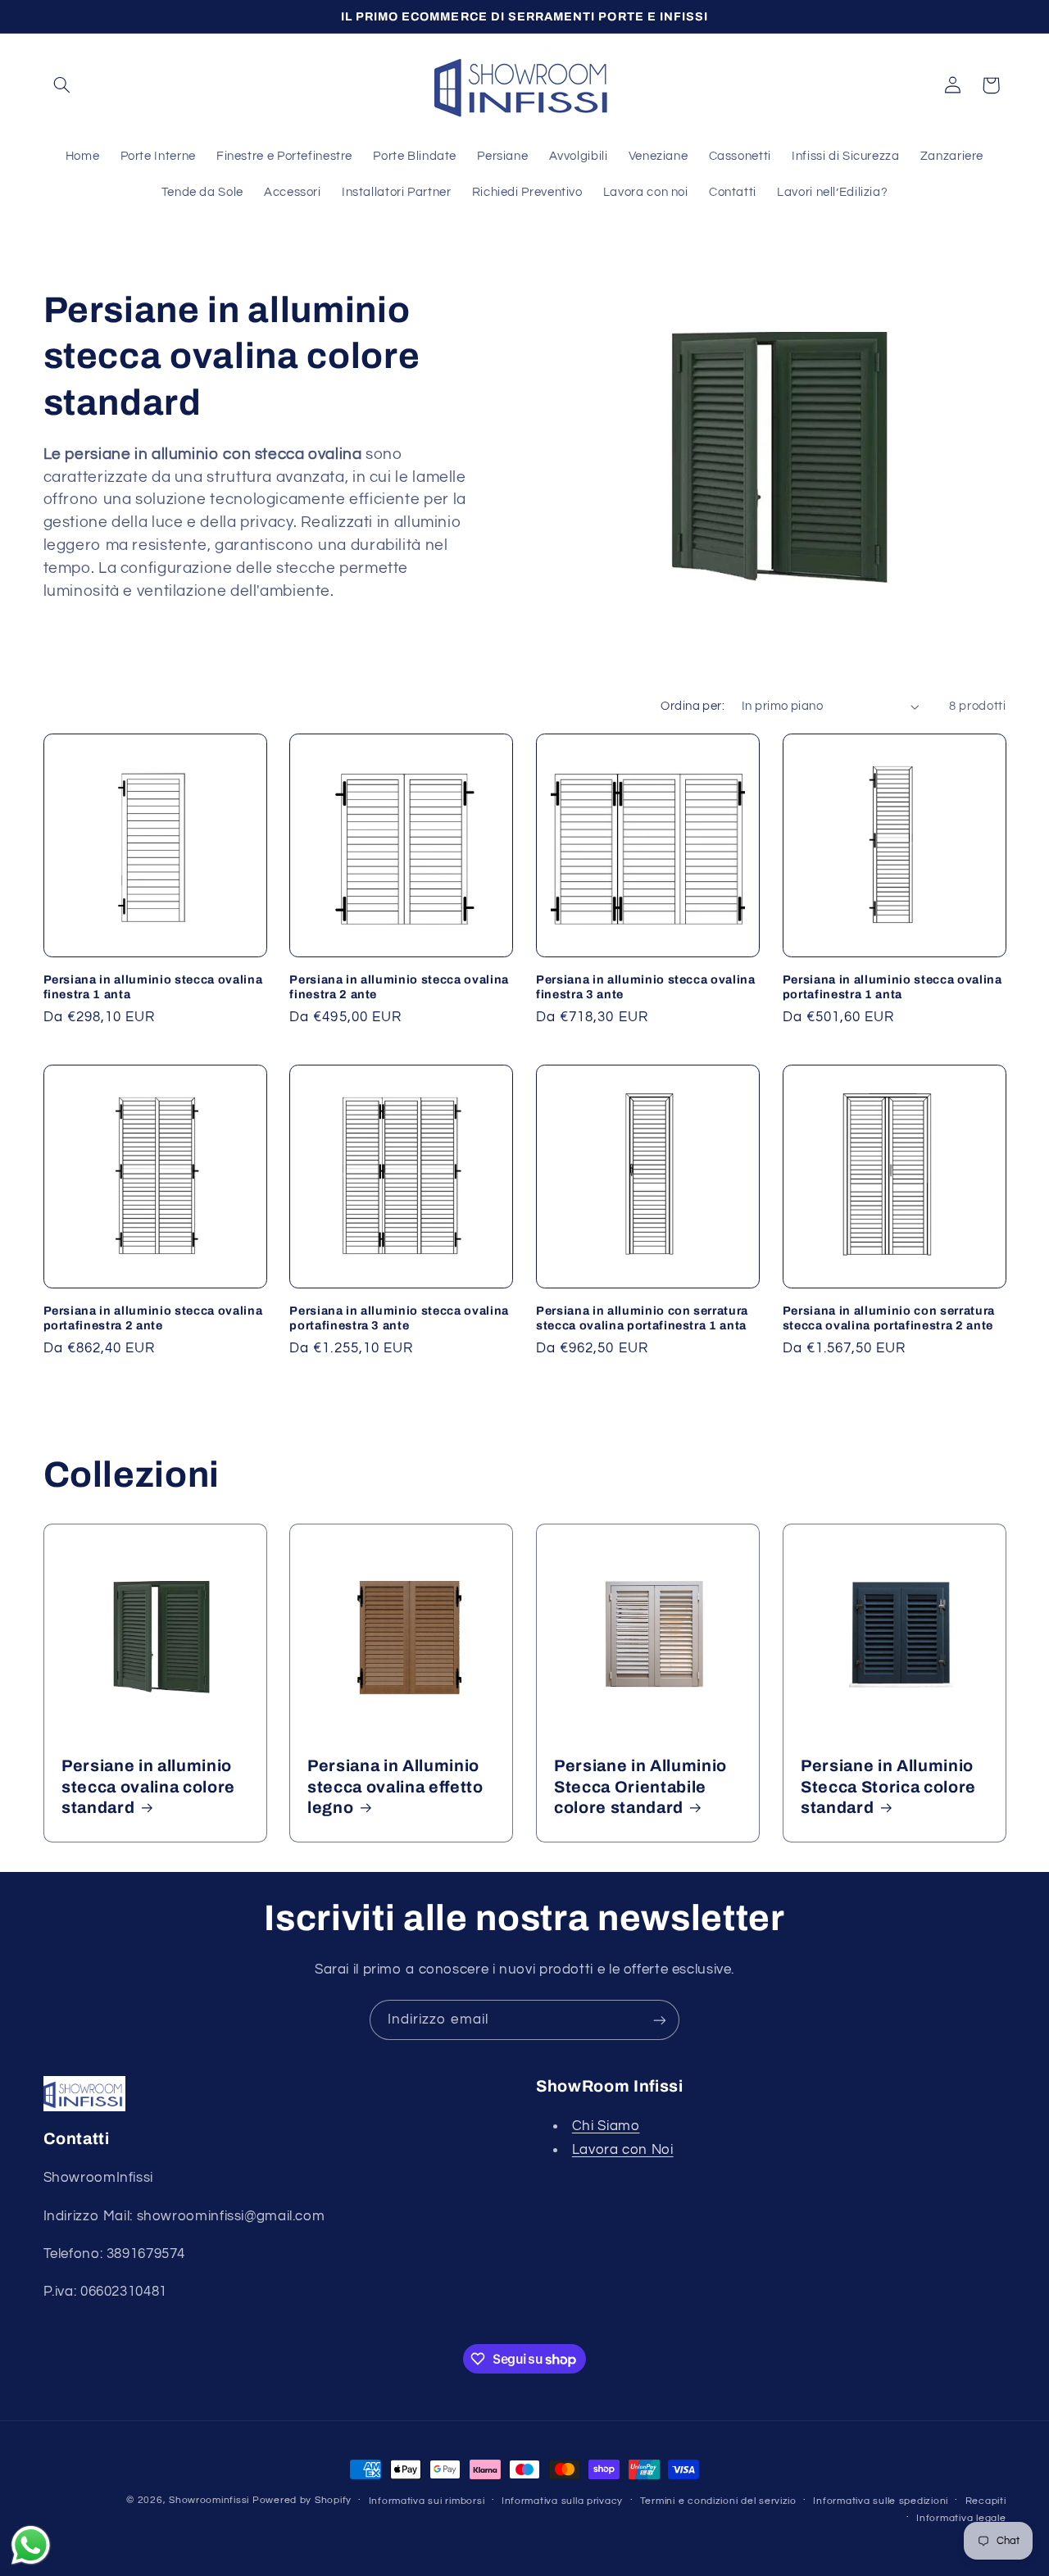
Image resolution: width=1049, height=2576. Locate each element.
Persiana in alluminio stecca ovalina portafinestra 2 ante (153, 1318)
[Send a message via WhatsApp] (31, 2545)
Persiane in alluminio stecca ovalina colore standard (148, 1787)
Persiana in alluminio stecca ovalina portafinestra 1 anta (892, 987)
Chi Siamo (606, 2126)
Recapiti (986, 2501)
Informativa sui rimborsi (427, 2501)
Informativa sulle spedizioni (881, 2501)
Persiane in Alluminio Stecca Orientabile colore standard (640, 1787)
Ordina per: (693, 706)
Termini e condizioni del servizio (718, 2501)
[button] (62, 85)
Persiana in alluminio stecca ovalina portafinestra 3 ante (399, 1318)
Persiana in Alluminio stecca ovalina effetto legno (395, 1787)
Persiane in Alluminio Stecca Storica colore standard (888, 1787)
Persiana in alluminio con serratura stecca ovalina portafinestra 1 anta (642, 1318)
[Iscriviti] (660, 2020)
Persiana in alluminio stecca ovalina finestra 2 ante (399, 987)
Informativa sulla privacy (562, 2501)
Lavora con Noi (623, 2150)
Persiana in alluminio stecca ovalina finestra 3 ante (646, 987)
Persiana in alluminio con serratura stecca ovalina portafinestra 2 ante (889, 1318)
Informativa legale (961, 2518)
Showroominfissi (209, 2500)
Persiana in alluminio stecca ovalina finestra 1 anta (153, 987)
